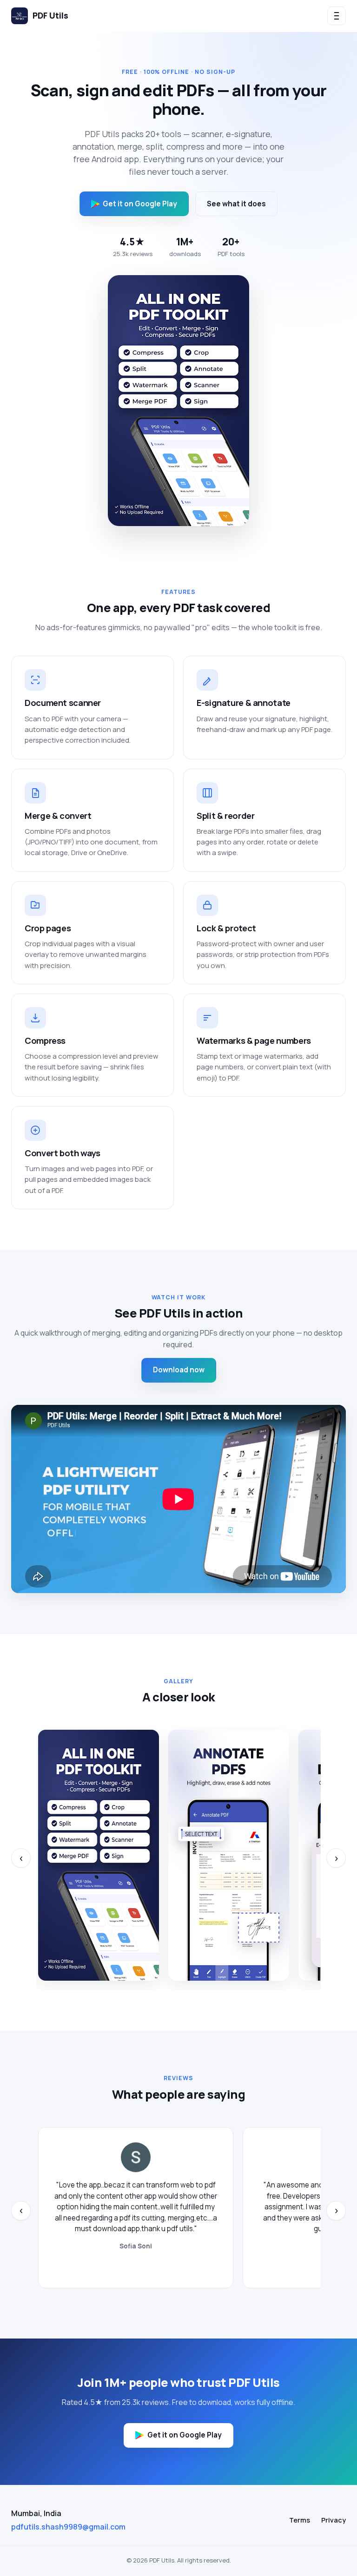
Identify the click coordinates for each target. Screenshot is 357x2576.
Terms (300, 2520)
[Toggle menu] (337, 16)
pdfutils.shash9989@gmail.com (68, 2527)
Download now (179, 1370)
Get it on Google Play (140, 204)
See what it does (236, 204)
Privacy (334, 2520)
